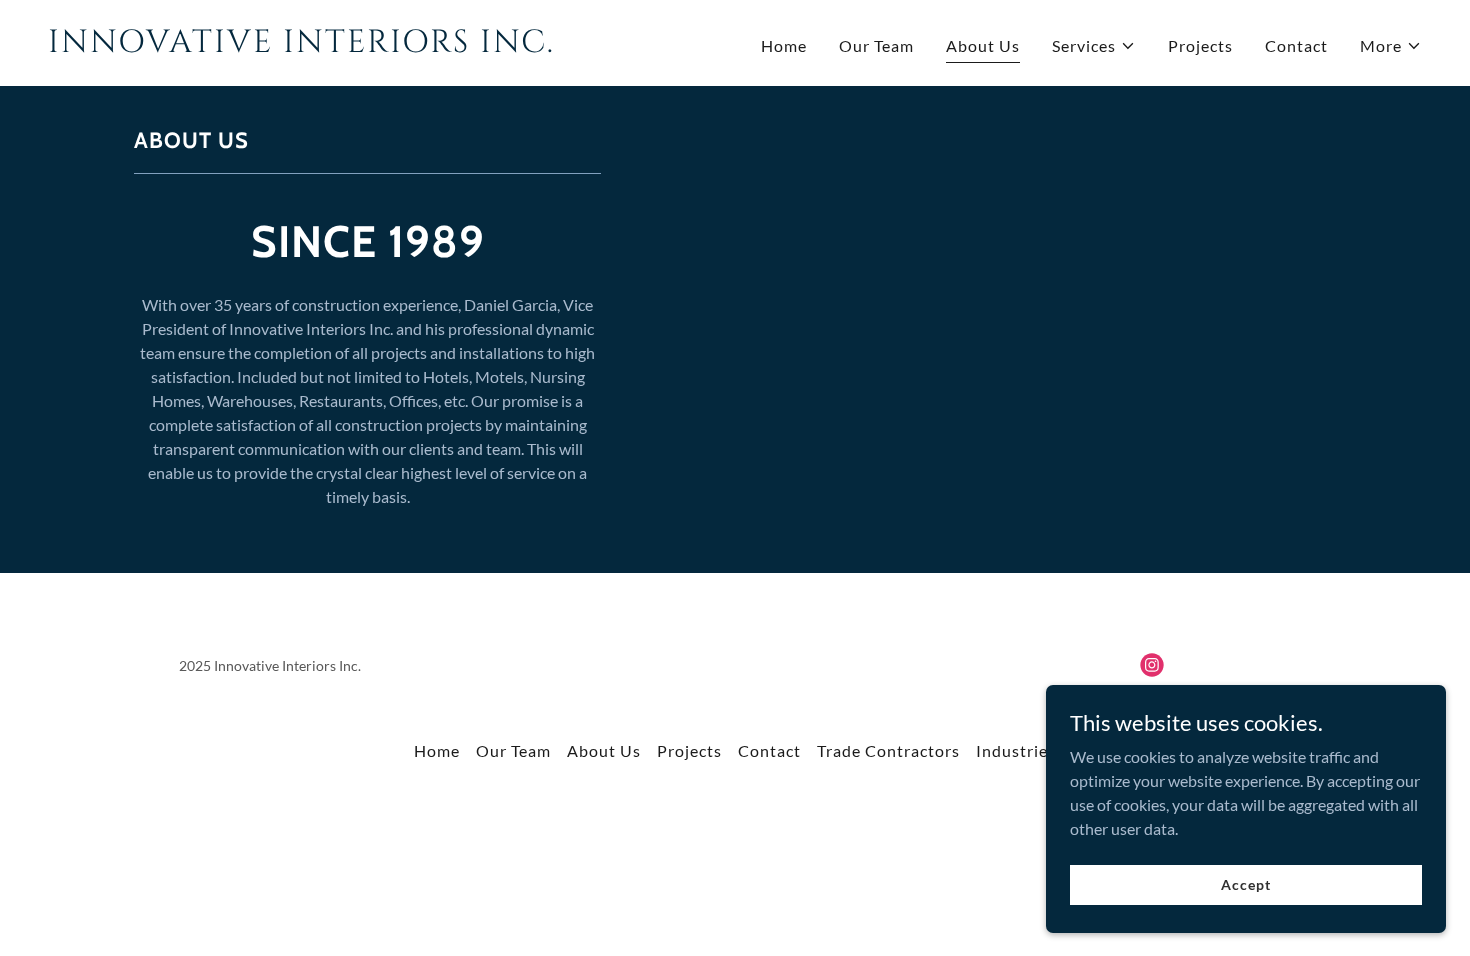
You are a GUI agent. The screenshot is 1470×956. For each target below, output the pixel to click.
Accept (1245, 884)
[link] (383, 45)
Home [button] (437, 750)
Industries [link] (1016, 750)
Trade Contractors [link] (888, 750)
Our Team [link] (876, 45)
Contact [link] (1296, 45)
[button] (1094, 46)
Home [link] (784, 45)
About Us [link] (983, 45)
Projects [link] (1200, 45)
